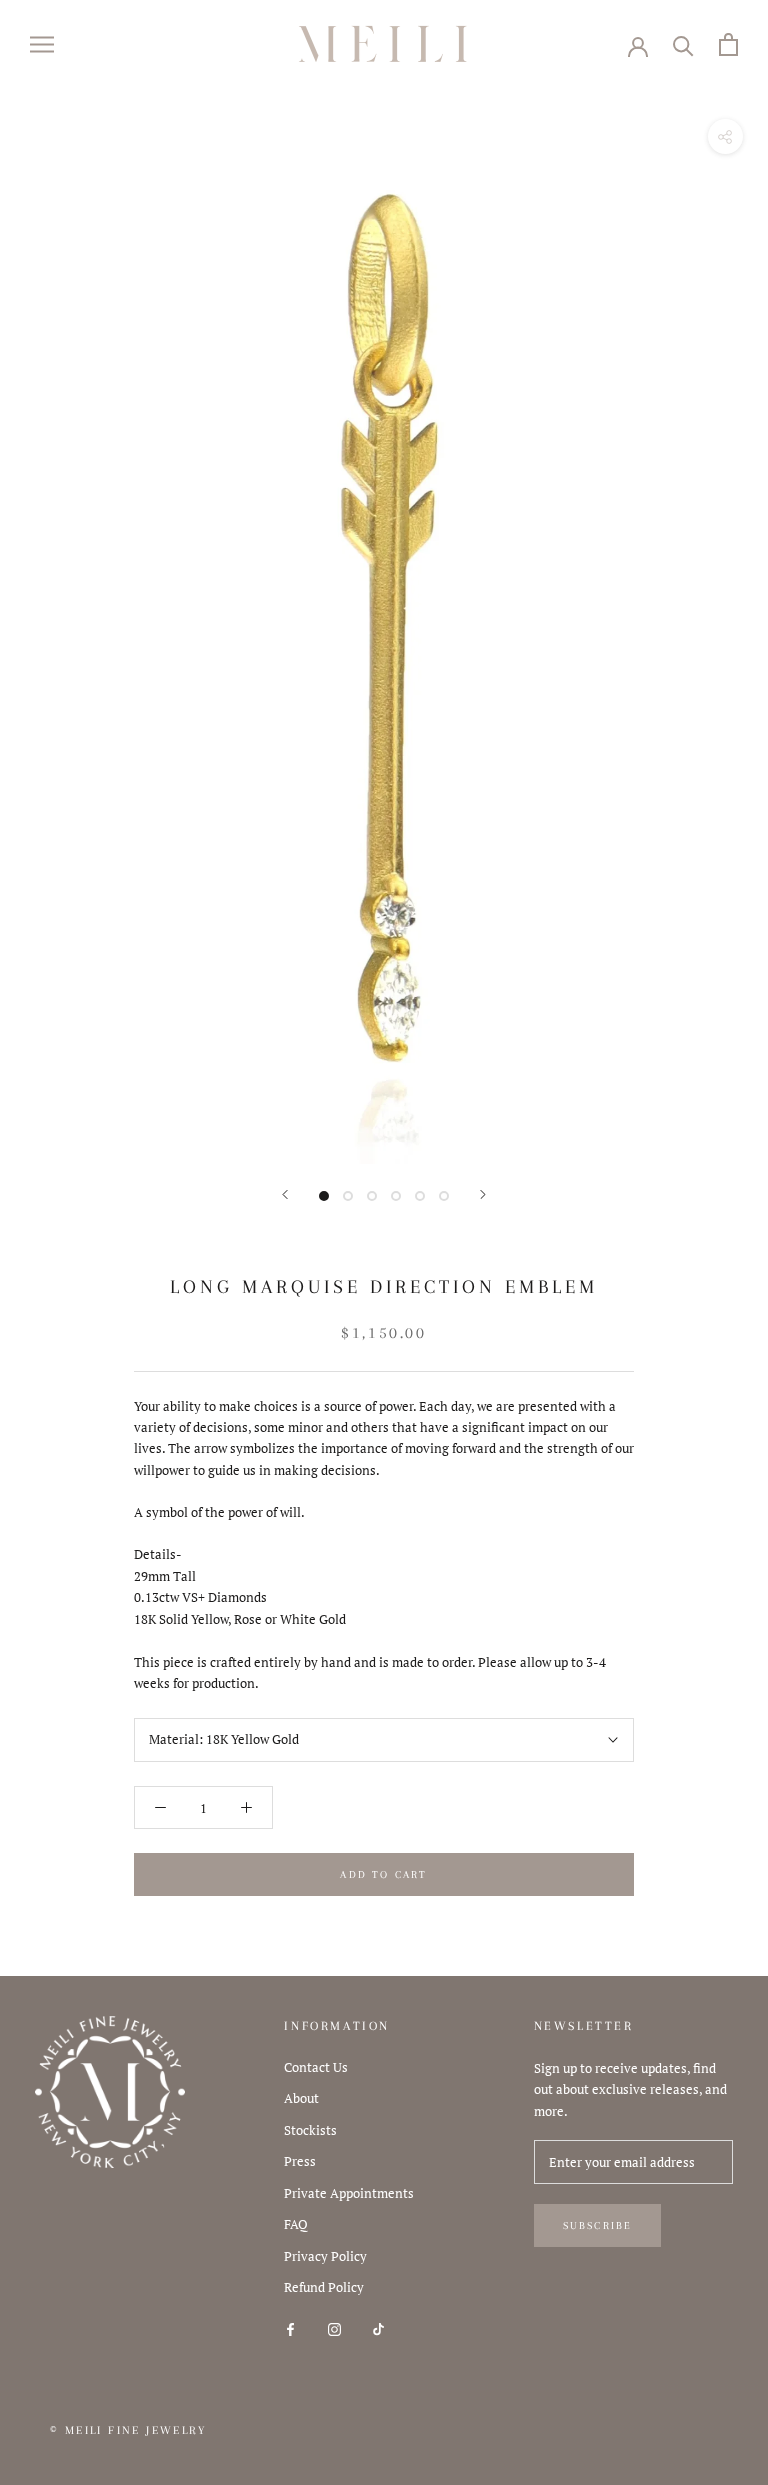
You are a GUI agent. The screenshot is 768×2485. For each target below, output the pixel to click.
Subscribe (598, 2225)
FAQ (296, 2224)
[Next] (483, 1194)
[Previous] (285, 1194)
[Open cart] (728, 44)
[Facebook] (290, 2328)
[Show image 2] (348, 1196)
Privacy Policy (325, 2256)
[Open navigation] (42, 44)
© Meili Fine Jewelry (128, 2430)
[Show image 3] (372, 1196)
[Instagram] (334, 2328)
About (301, 2098)
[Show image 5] (420, 1196)
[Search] (683, 44)
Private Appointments (349, 2193)
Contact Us (316, 2067)
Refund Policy (324, 2287)
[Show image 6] (444, 1196)
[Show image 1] (324, 1196)
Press (300, 2161)
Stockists (310, 2130)
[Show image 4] (396, 1196)
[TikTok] (378, 2328)
